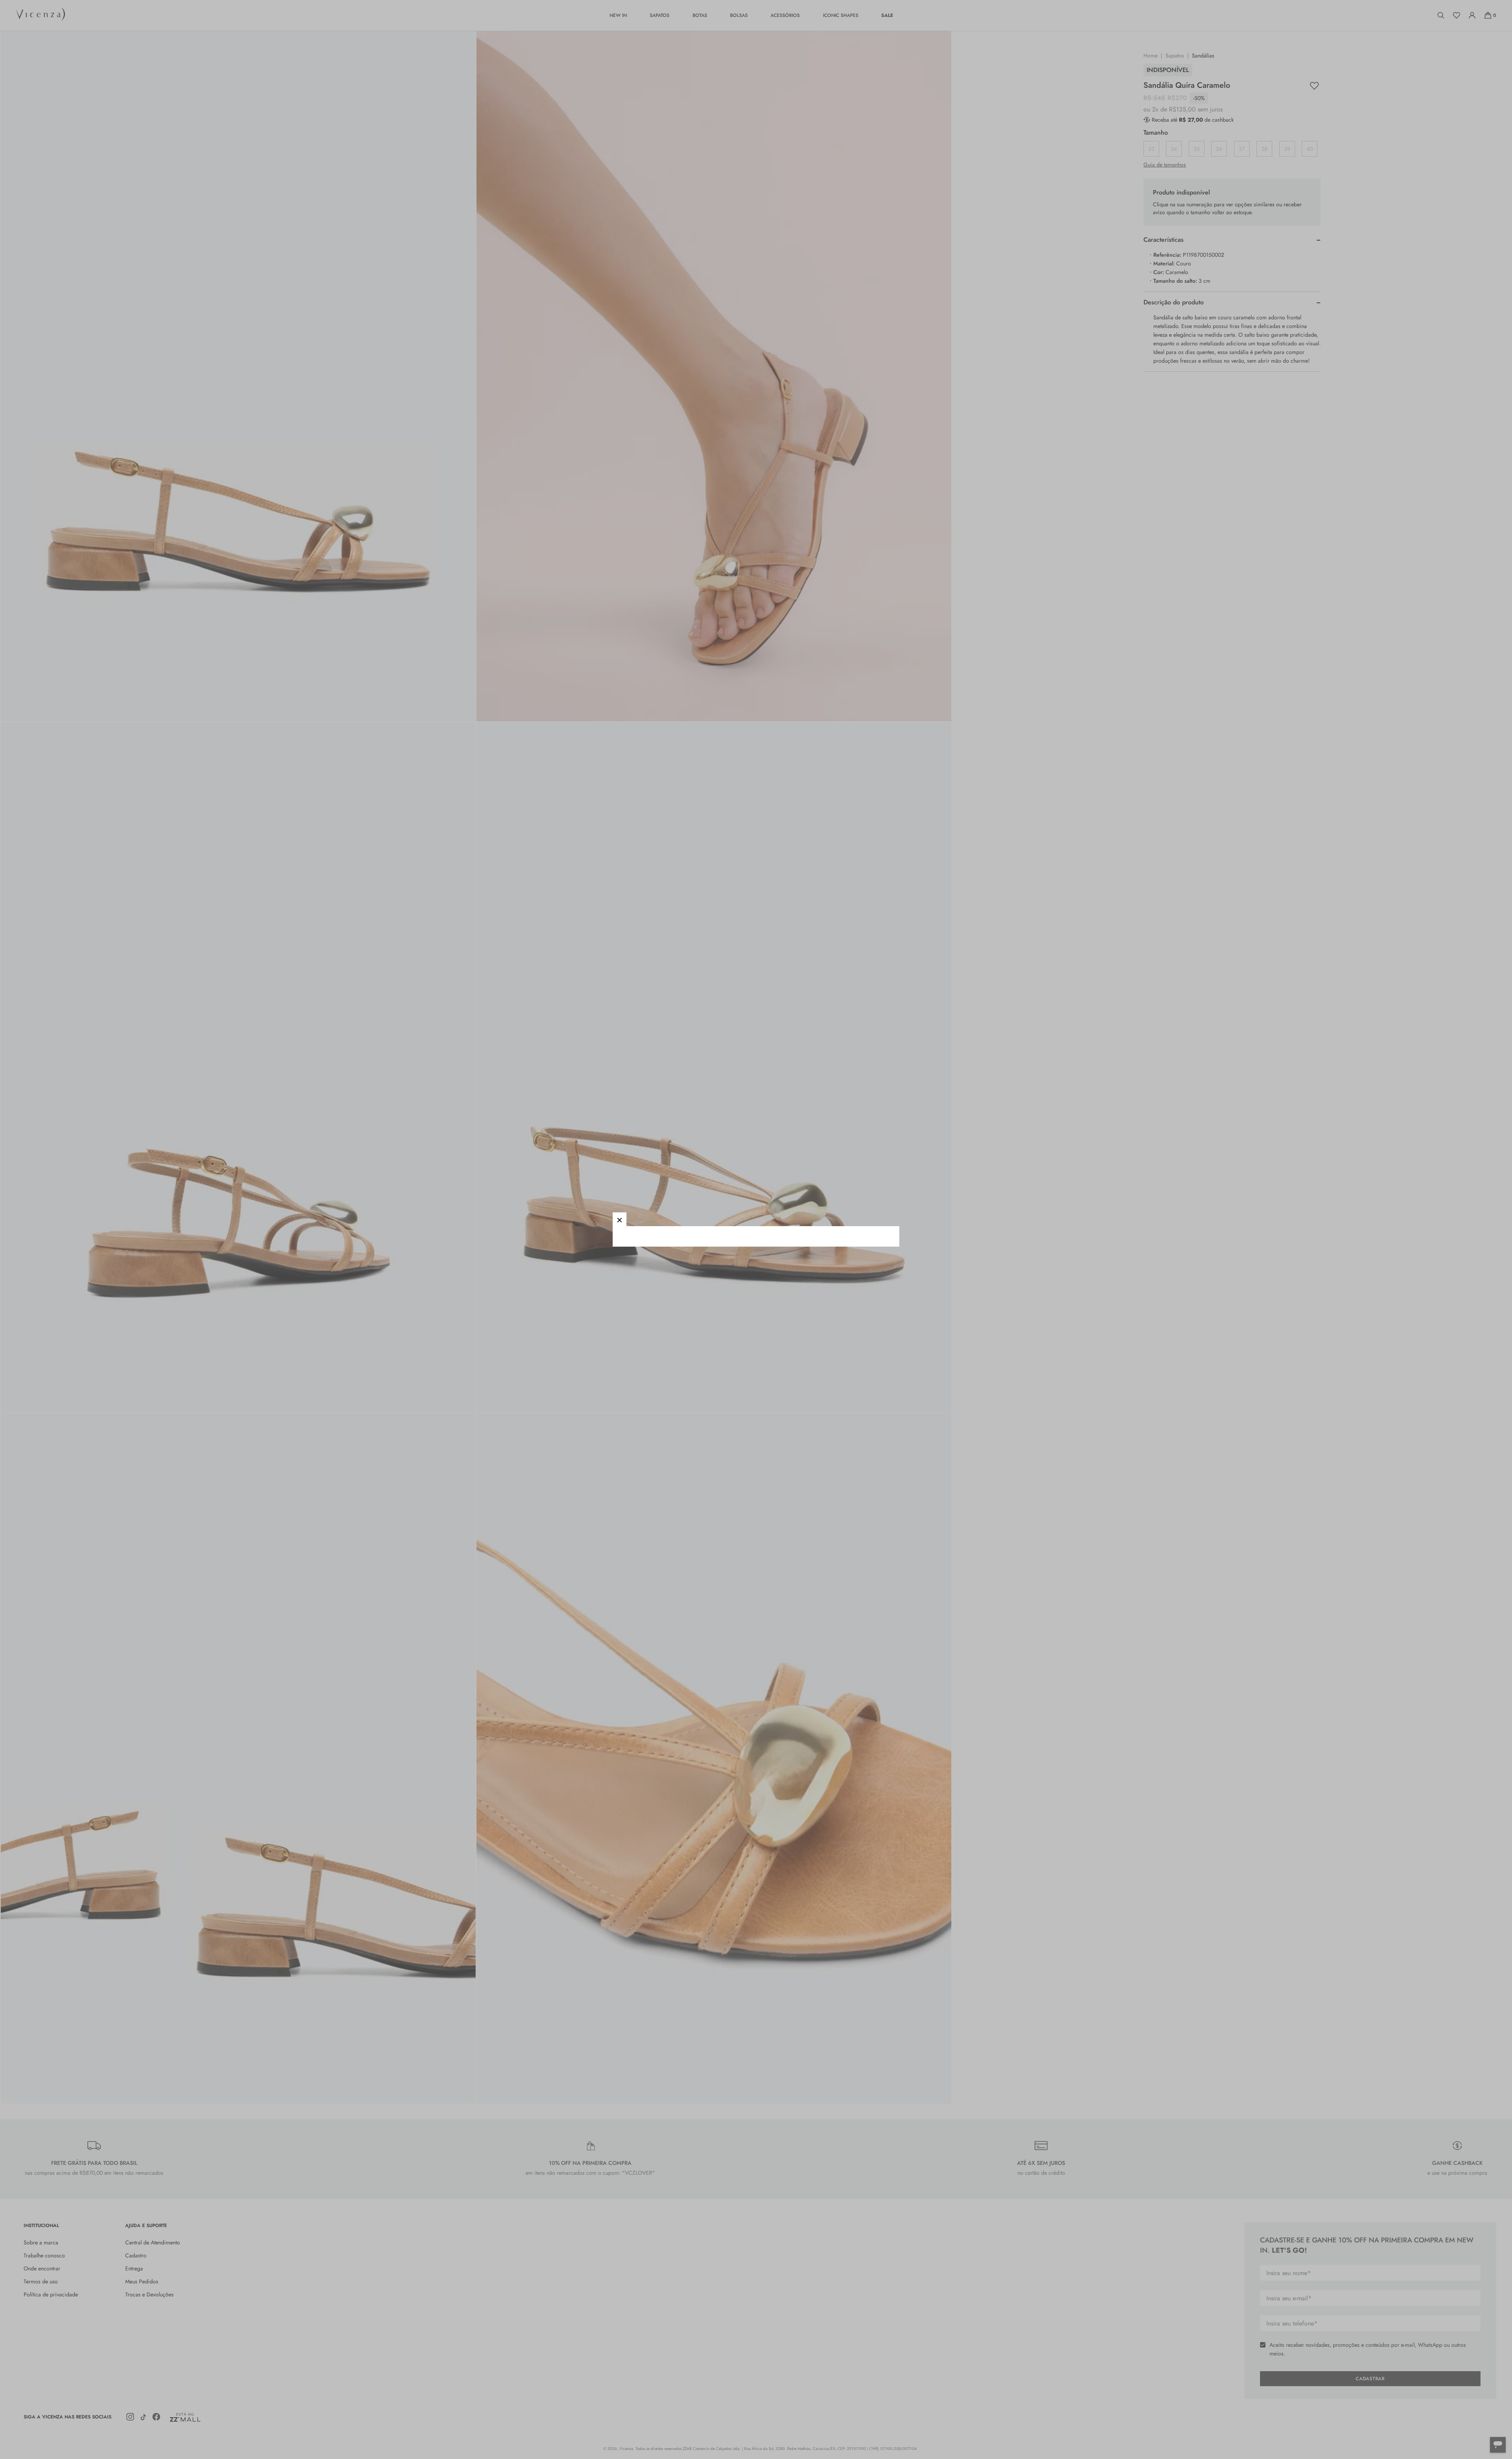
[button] (620, 1219)
